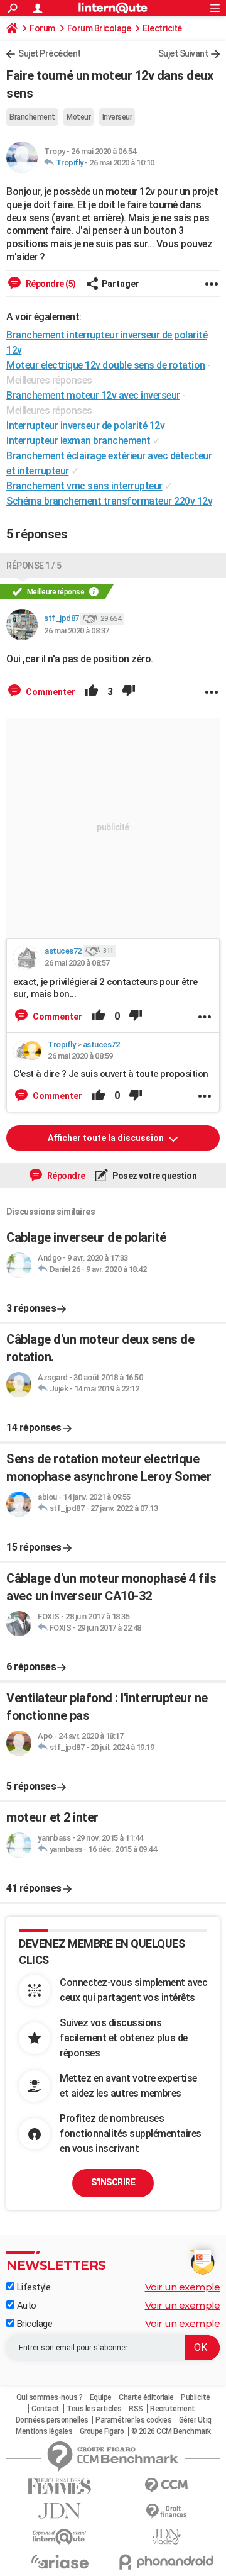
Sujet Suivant (183, 53)
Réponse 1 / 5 (34, 566)
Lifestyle (32, 2287)
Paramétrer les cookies (133, 2420)
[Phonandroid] (166, 2562)
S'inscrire (113, 2182)
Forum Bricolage (99, 28)
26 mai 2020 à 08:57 (77, 963)
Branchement (32, 117)
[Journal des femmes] (60, 2486)
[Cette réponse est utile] (92, 692)
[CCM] (166, 2486)
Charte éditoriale (146, 2397)
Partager (121, 284)
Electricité (162, 28)
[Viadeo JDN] (166, 2537)
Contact (46, 2409)
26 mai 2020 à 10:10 (122, 163)
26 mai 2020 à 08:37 (77, 631)
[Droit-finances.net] (166, 2512)
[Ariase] (60, 2562)
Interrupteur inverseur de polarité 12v (85, 426)
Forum (42, 28)
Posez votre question (154, 1176)
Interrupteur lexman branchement (78, 441)
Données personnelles (52, 2420)
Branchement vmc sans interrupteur (84, 486)
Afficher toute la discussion (107, 1138)
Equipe (101, 2397)
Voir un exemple (183, 2287)
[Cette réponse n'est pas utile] (129, 692)
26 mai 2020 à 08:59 (80, 1056)
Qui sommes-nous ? (50, 2397)
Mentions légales (44, 2431)
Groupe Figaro (102, 2431)
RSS (136, 2409)
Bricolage (33, 2324)
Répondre (65, 1176)
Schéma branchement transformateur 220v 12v (109, 501)
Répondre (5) (50, 284)
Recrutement (173, 2409)
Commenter (50, 692)
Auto (25, 2306)
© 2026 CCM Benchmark (171, 2431)
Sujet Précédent (50, 53)
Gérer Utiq (195, 2420)
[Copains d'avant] (60, 2537)
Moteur (78, 117)
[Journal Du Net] (60, 2511)
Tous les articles (94, 2409)
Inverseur (117, 117)
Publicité (196, 2397)
